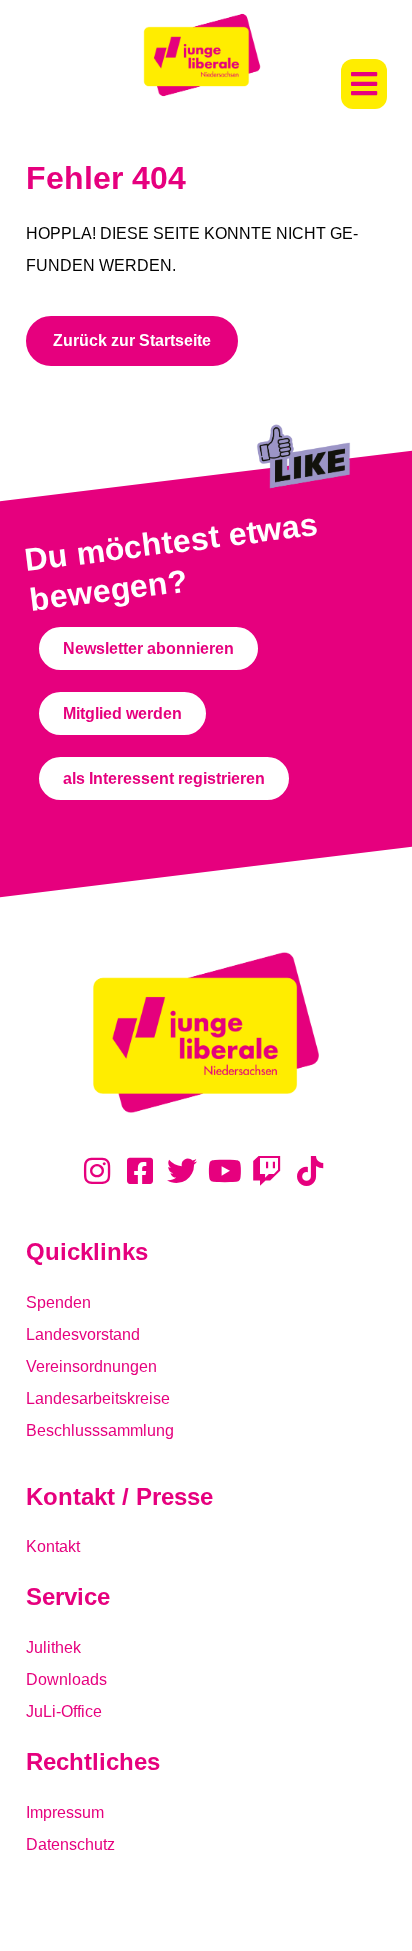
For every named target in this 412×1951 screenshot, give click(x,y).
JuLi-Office (64, 1711)
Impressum (65, 1812)
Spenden (58, 1302)
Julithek (53, 1647)
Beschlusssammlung (100, 1430)
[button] (364, 84)
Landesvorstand (83, 1334)
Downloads (66, 1679)
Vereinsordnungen (91, 1366)
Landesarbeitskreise (98, 1398)
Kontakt (53, 1546)
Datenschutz (70, 1844)
